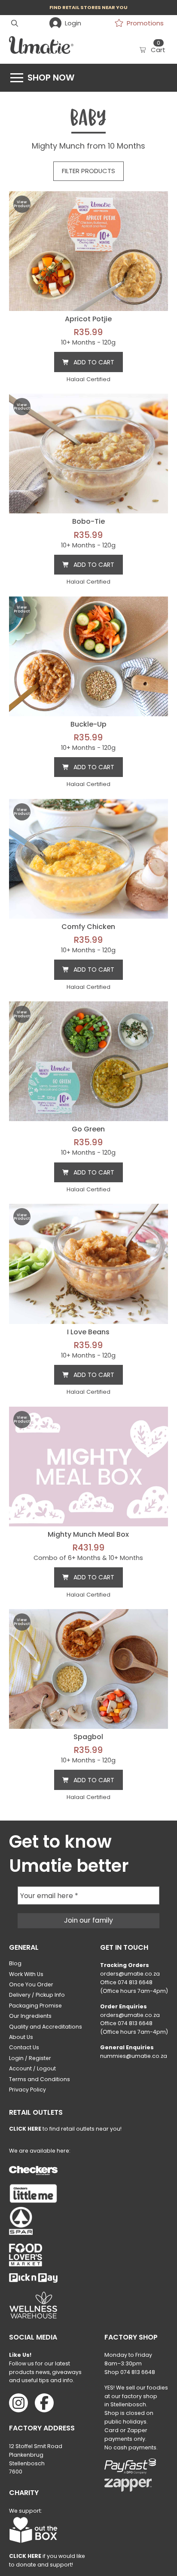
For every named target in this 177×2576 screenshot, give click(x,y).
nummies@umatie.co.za (134, 2056)
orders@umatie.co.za (130, 1974)
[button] (15, 23)
